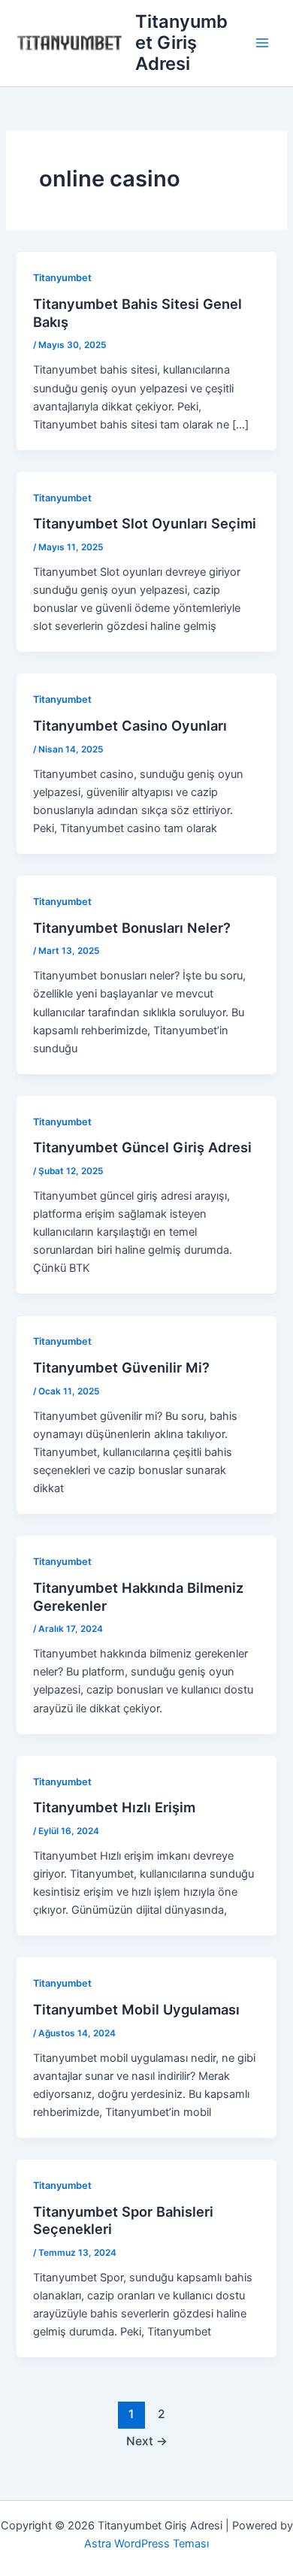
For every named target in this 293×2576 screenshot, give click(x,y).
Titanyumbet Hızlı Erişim (114, 1807)
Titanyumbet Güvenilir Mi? (121, 1367)
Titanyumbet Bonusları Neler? (132, 928)
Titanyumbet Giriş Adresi (181, 43)
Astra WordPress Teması (146, 2544)
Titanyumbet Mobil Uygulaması (136, 2009)
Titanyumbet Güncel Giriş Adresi (142, 1147)
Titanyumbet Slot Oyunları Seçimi (145, 523)
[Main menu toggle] (262, 43)
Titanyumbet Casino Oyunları (130, 725)
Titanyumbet (62, 278)
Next (147, 2441)
